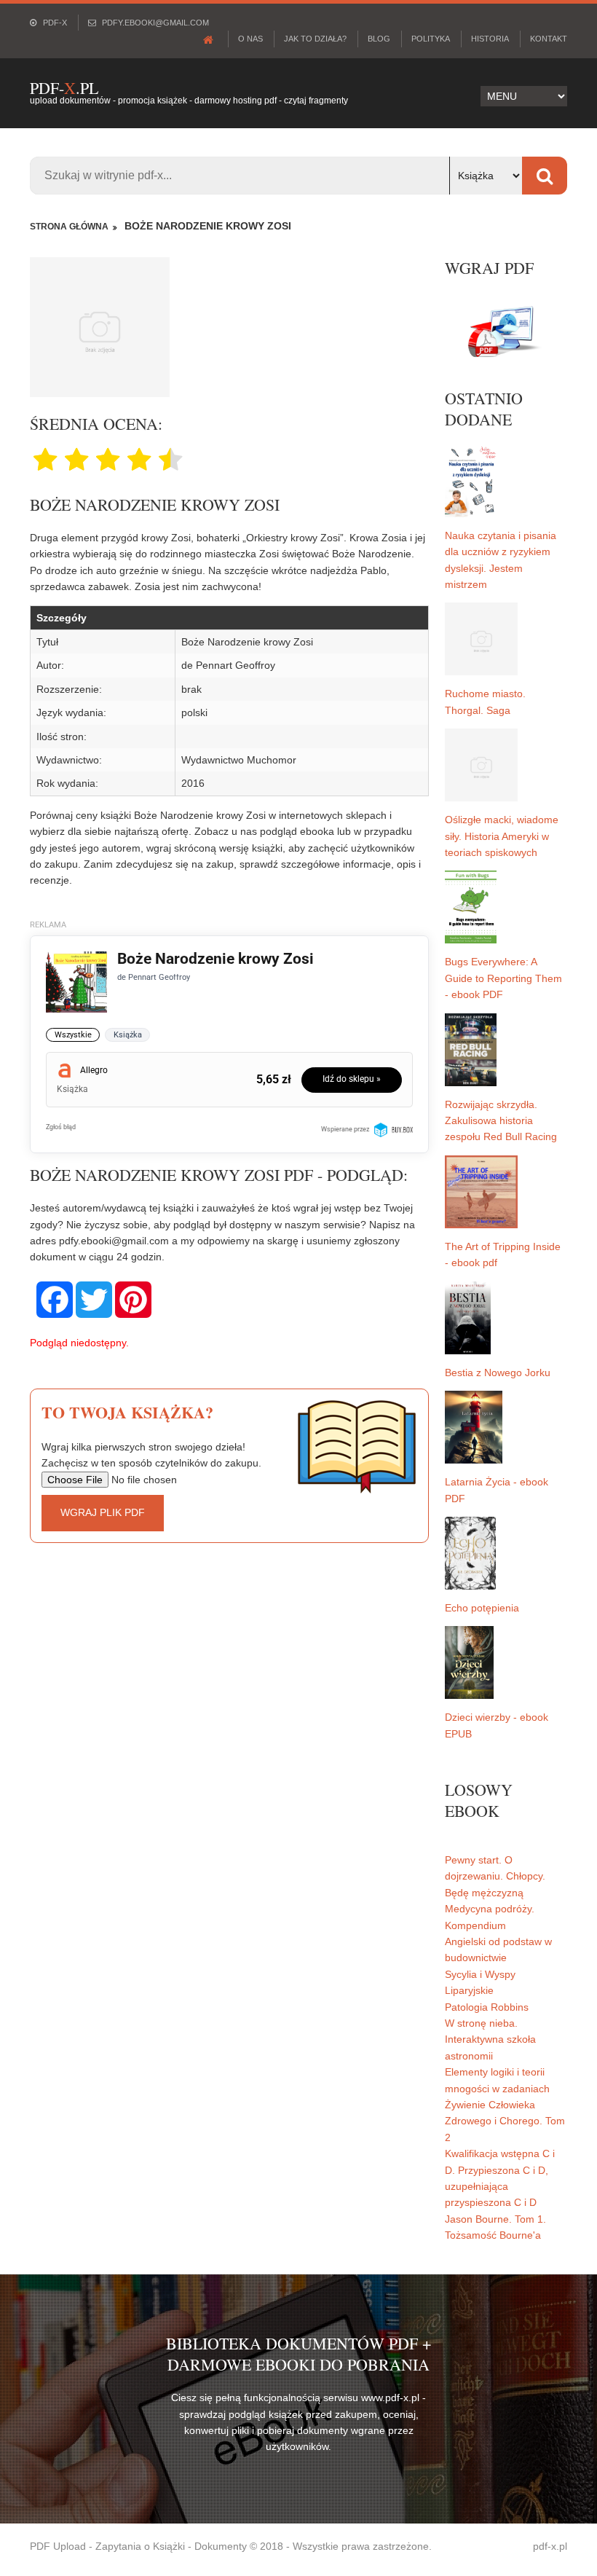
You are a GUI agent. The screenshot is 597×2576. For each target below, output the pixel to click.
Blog (379, 39)
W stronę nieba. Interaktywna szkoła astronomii (490, 2039)
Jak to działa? (315, 39)
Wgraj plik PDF (103, 1512)
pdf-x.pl (550, 2546)
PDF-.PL (64, 88)
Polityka (431, 39)
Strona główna (69, 227)
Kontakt (549, 39)
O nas (250, 39)
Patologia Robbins (487, 2007)
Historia (490, 39)
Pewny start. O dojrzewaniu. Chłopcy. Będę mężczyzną (495, 1876)
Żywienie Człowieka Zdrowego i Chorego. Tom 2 (505, 2121)
